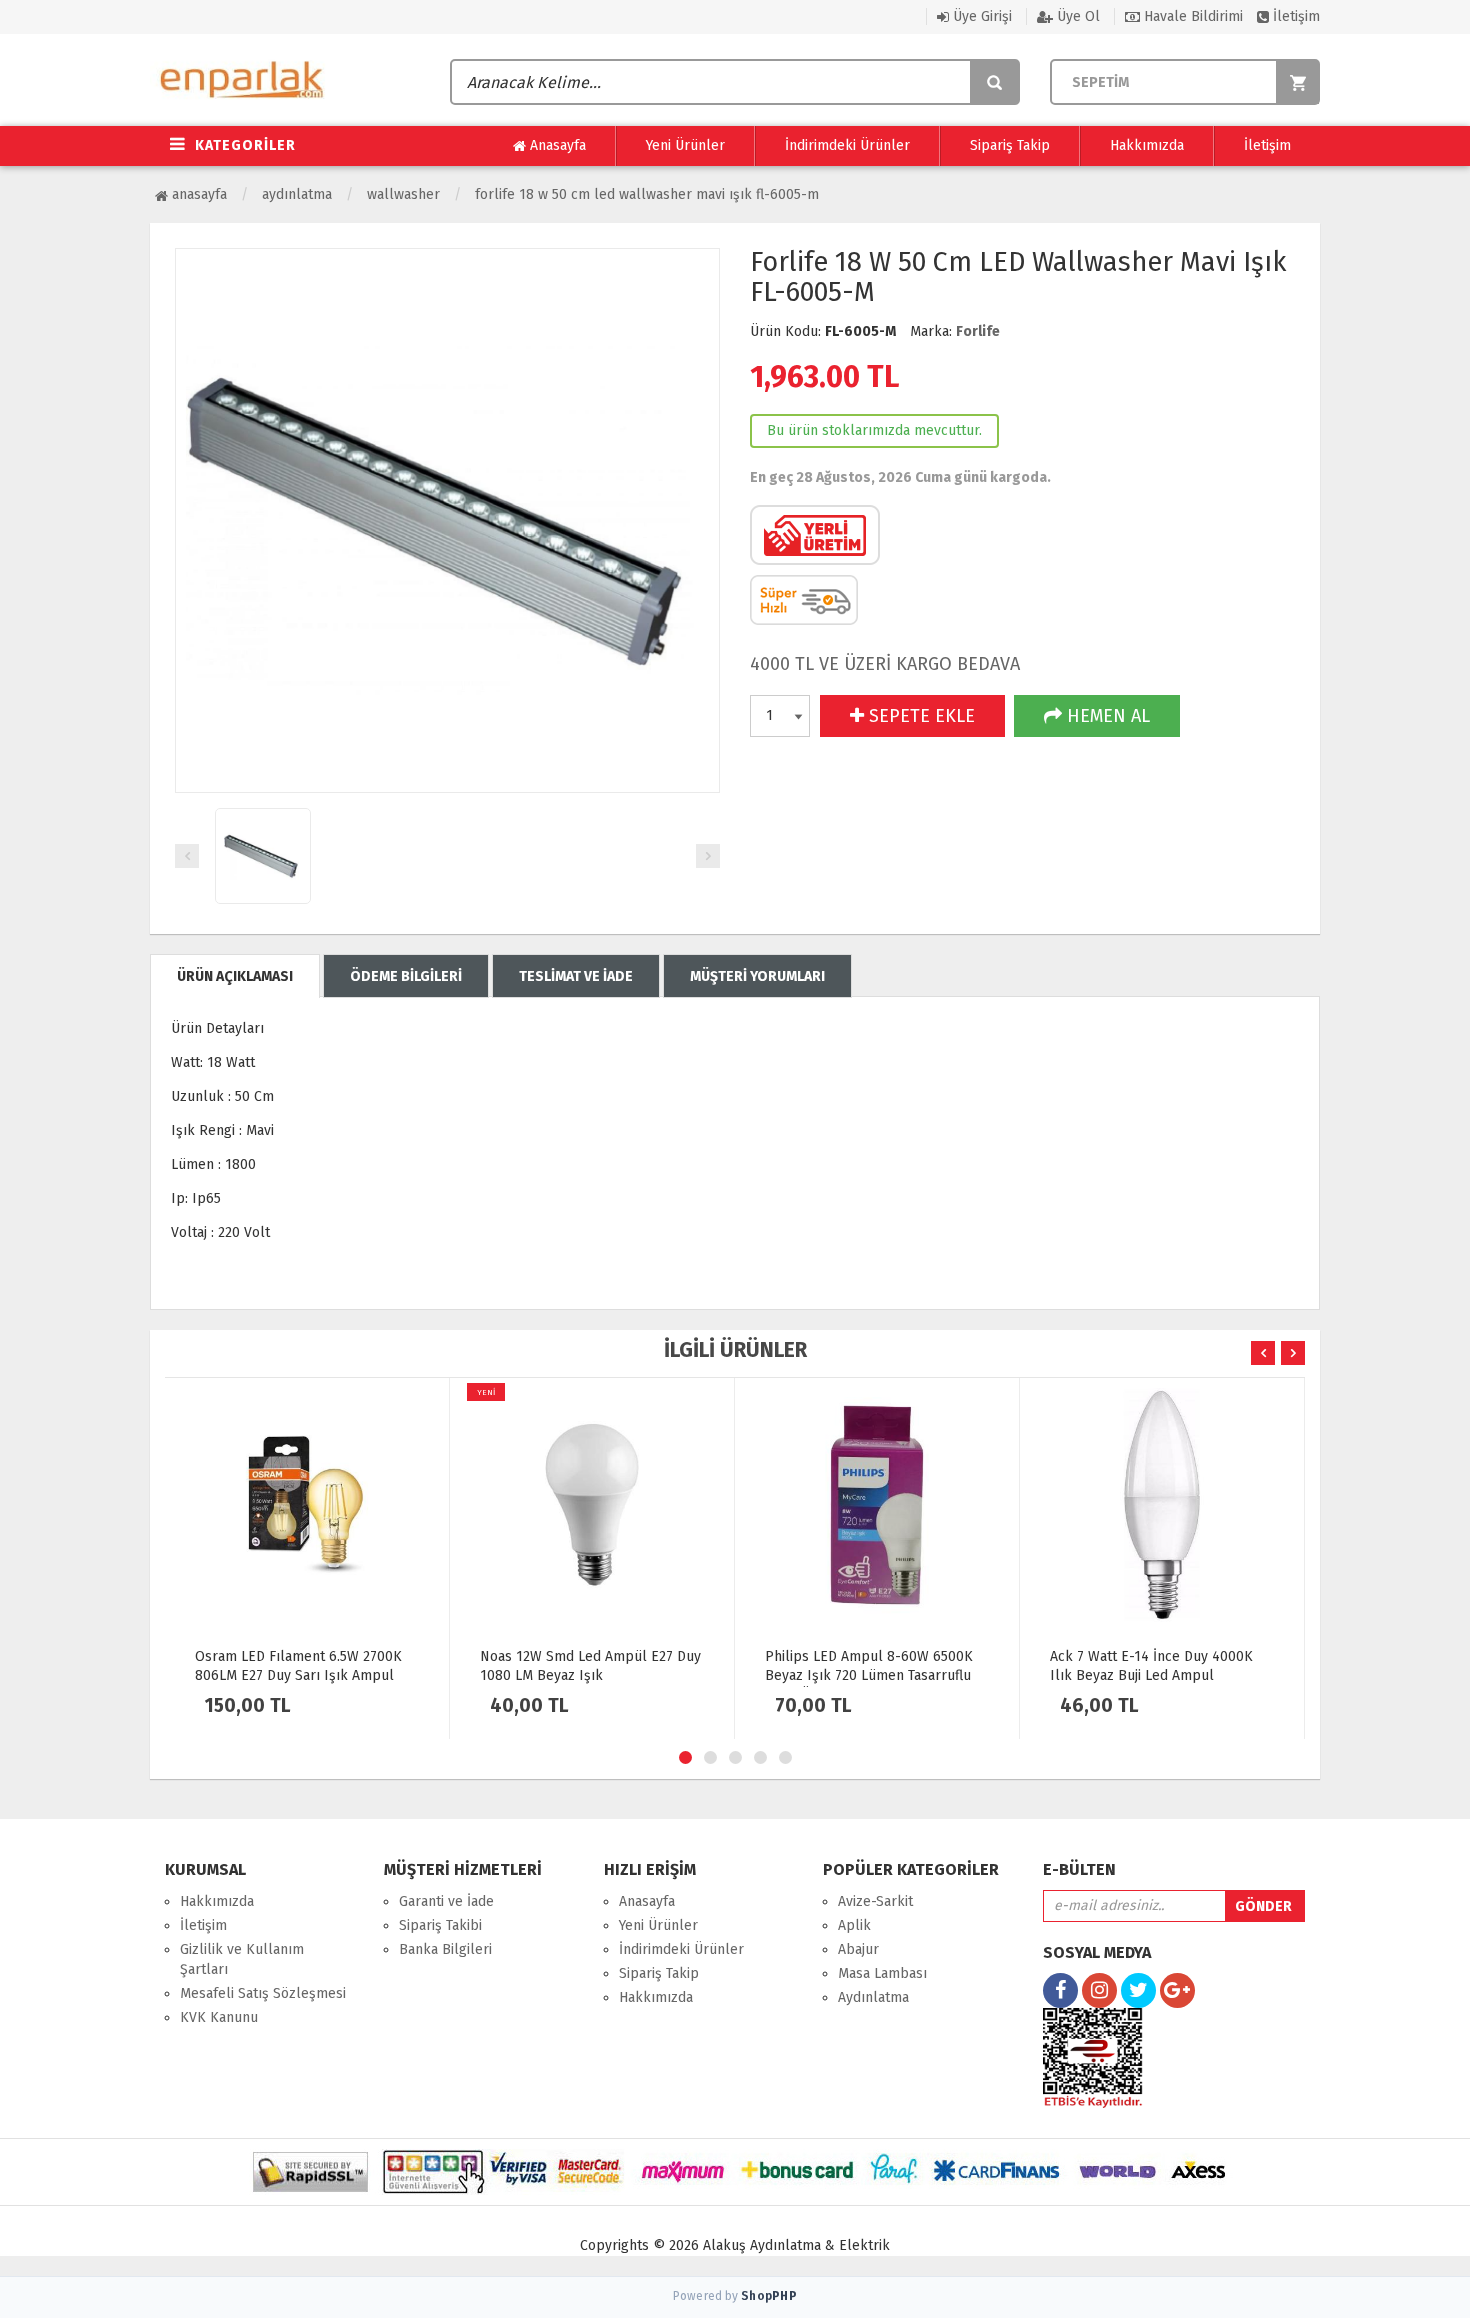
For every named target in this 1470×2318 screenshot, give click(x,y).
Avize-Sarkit (875, 1901)
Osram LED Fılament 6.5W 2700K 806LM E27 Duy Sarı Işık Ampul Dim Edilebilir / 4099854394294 (298, 1675)
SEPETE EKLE (919, 716)
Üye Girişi (980, 16)
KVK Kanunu (219, 2017)
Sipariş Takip (1010, 145)
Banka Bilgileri (445, 1949)
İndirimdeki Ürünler (847, 145)
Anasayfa (556, 145)
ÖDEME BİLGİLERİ (406, 976)
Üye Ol (1076, 16)
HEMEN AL (1106, 716)
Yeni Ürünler (685, 145)
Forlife (978, 331)
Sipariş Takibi (440, 1925)
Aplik (854, 1925)
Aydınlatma (297, 194)
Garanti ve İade (446, 1901)
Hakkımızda (1147, 145)
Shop (769, 2296)
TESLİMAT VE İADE (576, 976)
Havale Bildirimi (1191, 16)
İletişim (1294, 16)
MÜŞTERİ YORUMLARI (757, 976)
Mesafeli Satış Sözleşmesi (263, 1993)
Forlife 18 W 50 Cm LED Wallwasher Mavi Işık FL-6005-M (647, 194)
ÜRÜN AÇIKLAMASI (235, 976)
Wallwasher (403, 194)
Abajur (858, 1949)
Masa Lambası (882, 1973)
